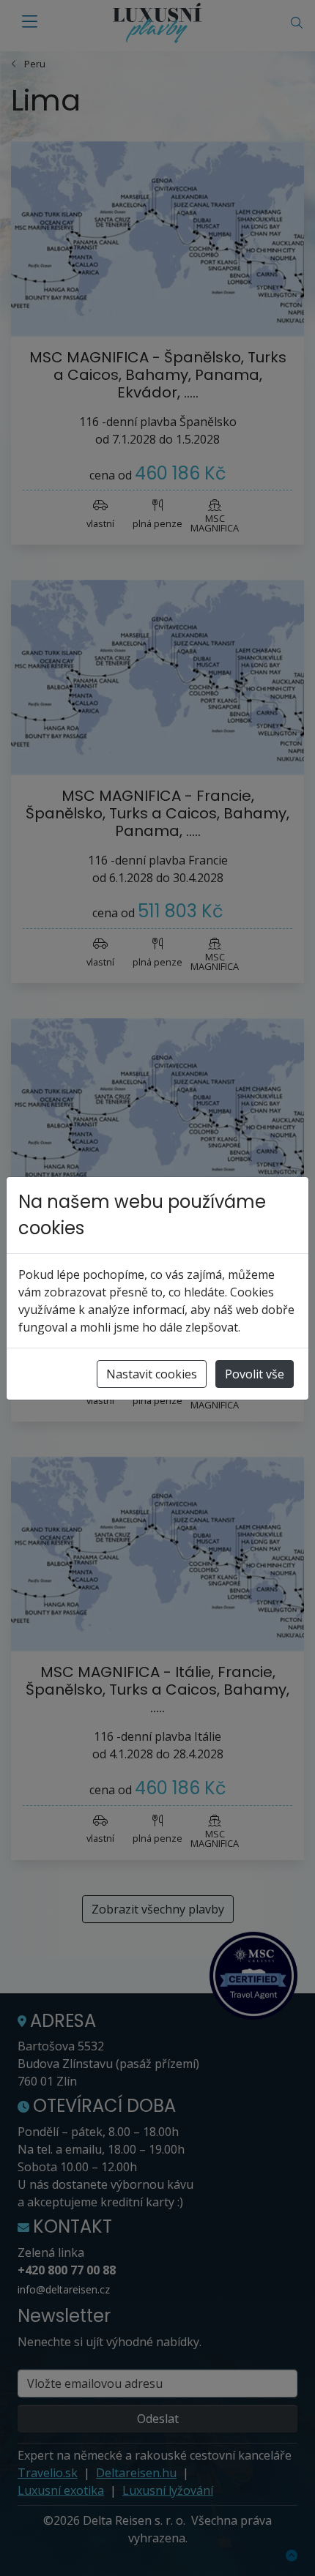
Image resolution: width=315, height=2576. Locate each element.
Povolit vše (255, 1374)
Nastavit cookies (152, 1374)
